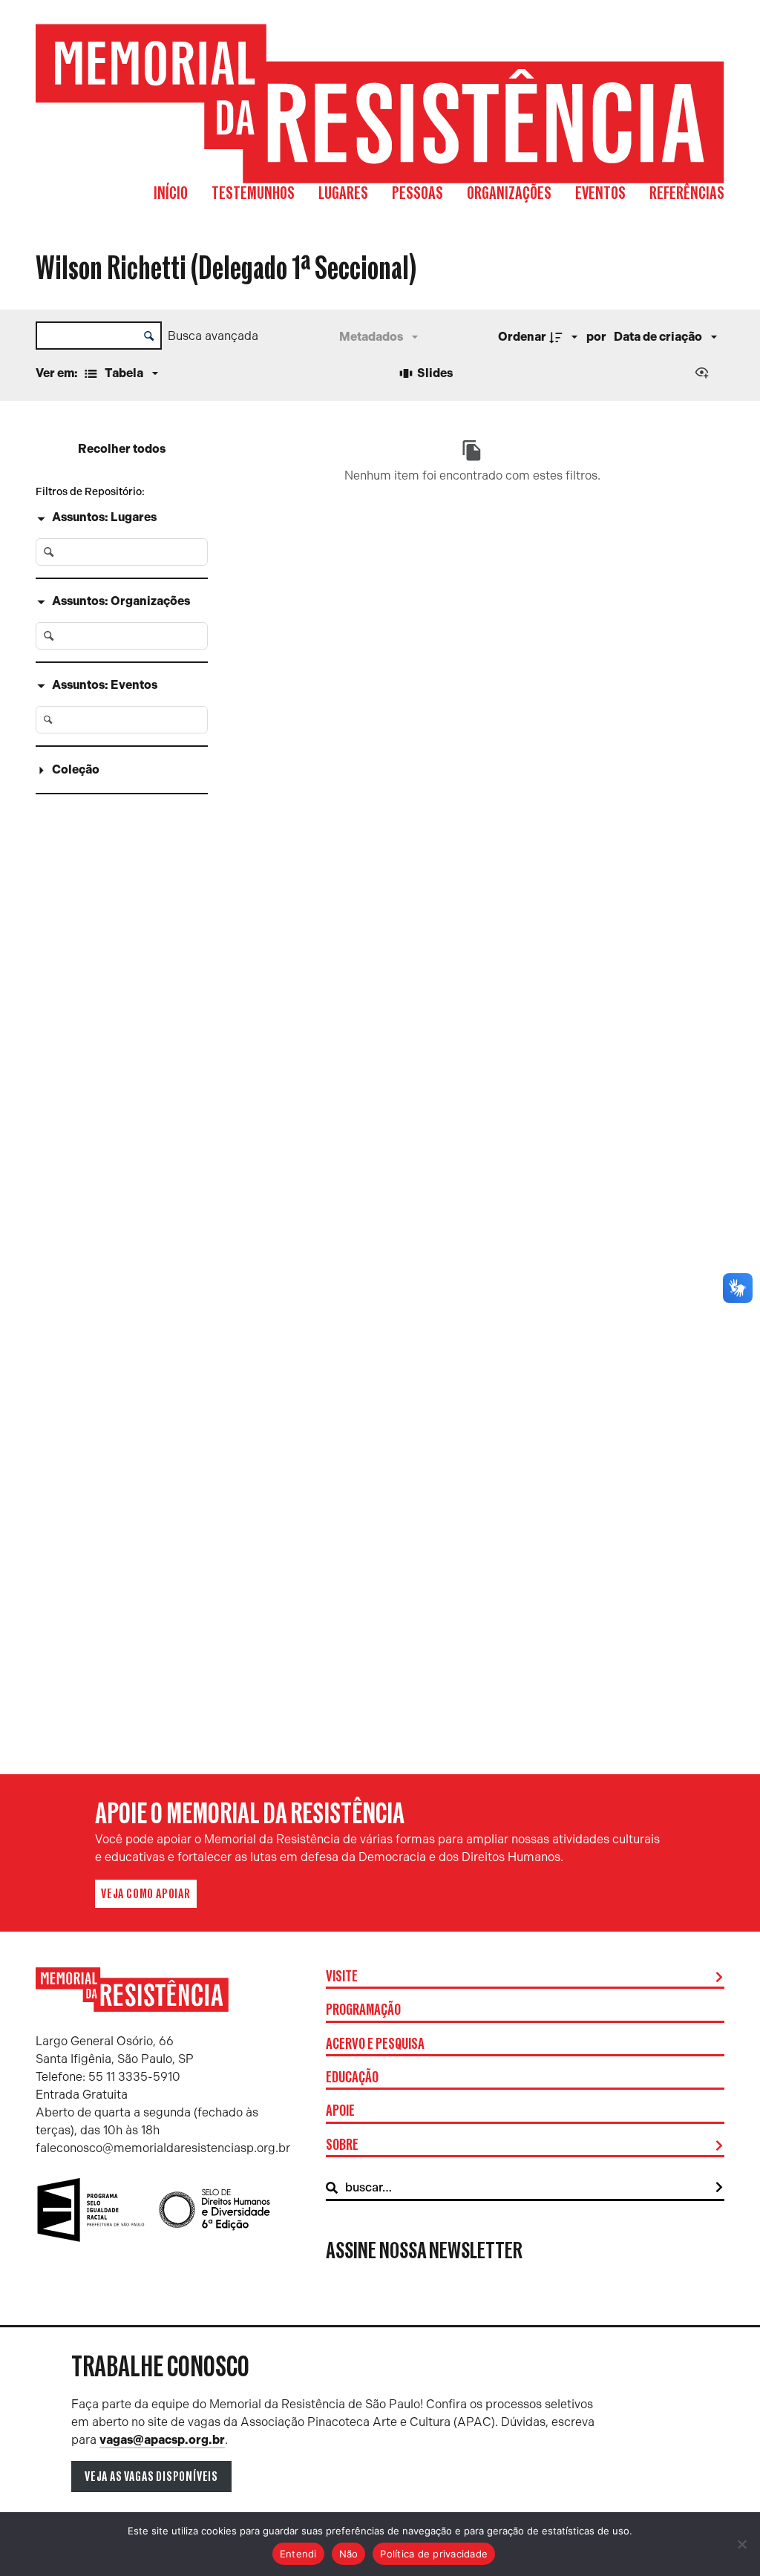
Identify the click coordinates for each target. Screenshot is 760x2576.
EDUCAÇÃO (352, 2078)
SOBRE (342, 2145)
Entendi (298, 2554)
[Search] (719, 2188)
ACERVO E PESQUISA (375, 2044)
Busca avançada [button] (213, 336)
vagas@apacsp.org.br (162, 2440)
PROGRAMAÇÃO (363, 2010)
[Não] (741, 2544)
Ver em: (58, 373)
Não (349, 2554)
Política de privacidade (434, 2554)
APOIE (340, 2111)
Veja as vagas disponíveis (151, 2477)
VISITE (342, 1977)
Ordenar (522, 337)
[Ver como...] (705, 374)
